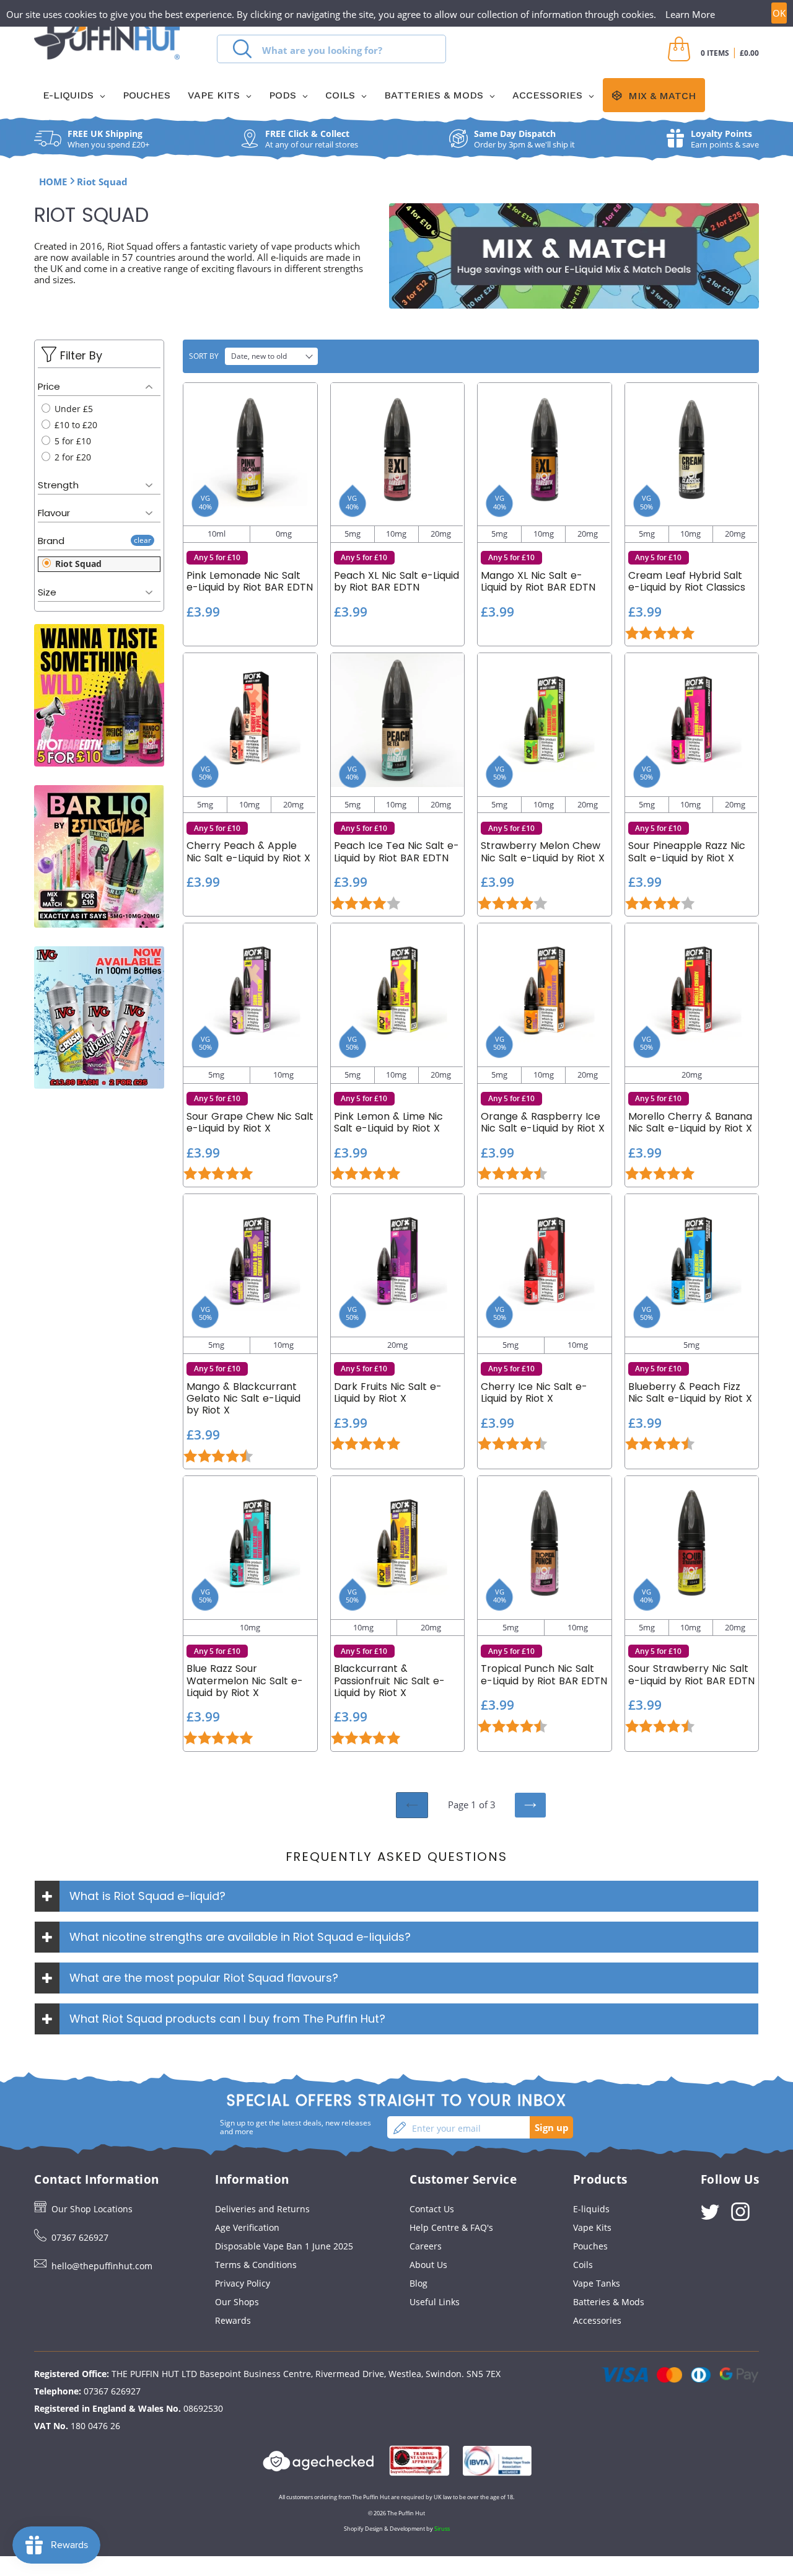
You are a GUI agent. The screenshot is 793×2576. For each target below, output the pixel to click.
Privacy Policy (243, 2283)
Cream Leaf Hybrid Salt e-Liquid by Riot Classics (687, 581)
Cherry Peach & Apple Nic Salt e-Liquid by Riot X (248, 851)
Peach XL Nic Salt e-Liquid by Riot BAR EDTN (396, 581)
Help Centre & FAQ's (451, 2227)
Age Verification (247, 2227)
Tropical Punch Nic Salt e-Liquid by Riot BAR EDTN (544, 1674)
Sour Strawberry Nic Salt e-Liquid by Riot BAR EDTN (691, 1674)
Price (49, 386)
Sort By (204, 356)
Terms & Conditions (256, 2265)
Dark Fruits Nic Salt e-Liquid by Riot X (388, 1392)
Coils (583, 2265)
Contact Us (432, 2209)
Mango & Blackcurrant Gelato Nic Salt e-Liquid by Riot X (243, 1399)
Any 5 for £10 (217, 557)
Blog (418, 2283)
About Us (428, 2265)
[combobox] (331, 49)
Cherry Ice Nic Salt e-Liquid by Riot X (534, 1392)
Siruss (442, 2529)
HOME (53, 182)
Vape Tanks (597, 2283)
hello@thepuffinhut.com (102, 2266)
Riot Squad (77, 564)
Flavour (54, 513)
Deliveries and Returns (262, 2209)
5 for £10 (72, 441)
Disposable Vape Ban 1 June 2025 (284, 2246)
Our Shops (237, 2302)
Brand (51, 541)
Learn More (690, 14)
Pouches (590, 2246)
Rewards (233, 2320)
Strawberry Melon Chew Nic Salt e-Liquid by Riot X (543, 851)
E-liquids (591, 2209)
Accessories (597, 2320)
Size (47, 592)
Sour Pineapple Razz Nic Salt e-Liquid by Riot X (687, 851)
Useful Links (435, 2302)
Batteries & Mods (609, 2302)
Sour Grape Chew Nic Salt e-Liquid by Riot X (250, 1122)
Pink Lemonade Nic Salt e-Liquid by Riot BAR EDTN (250, 581)
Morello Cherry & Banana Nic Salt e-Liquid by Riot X (690, 1122)
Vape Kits (592, 2227)
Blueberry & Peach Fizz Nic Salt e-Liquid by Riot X (690, 1392)
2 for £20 (72, 457)
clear (142, 540)
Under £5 (72, 409)
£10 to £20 (75, 425)
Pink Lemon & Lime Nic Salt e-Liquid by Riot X (388, 1122)
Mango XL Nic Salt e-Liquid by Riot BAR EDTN (538, 581)
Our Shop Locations (92, 2209)
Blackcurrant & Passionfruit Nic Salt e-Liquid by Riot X (389, 1681)
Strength (58, 485)
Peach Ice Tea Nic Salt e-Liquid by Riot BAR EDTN (396, 851)
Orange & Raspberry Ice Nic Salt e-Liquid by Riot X (543, 1122)
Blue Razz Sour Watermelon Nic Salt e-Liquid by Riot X (245, 1681)
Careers (426, 2246)
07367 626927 (80, 2237)
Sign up (552, 2127)
